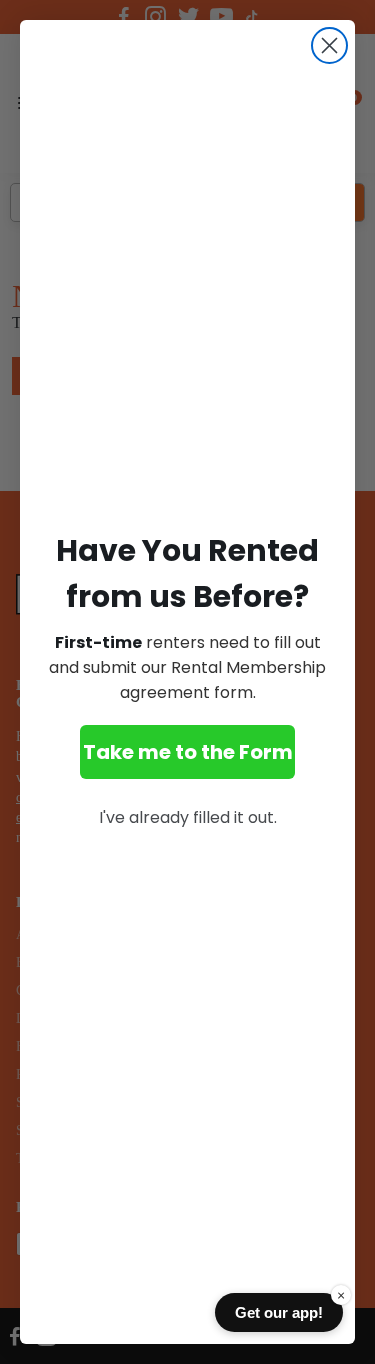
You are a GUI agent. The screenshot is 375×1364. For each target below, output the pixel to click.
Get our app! (279, 1312)
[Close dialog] (329, 45)
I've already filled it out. (188, 817)
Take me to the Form (188, 752)
